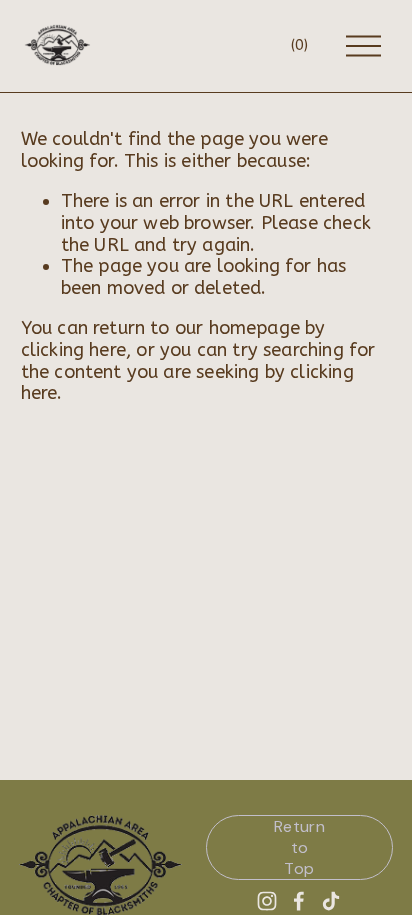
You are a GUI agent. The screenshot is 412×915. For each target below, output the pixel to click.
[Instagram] (267, 901)
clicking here (73, 350)
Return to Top (299, 847)
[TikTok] (331, 901)
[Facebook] (299, 901)
